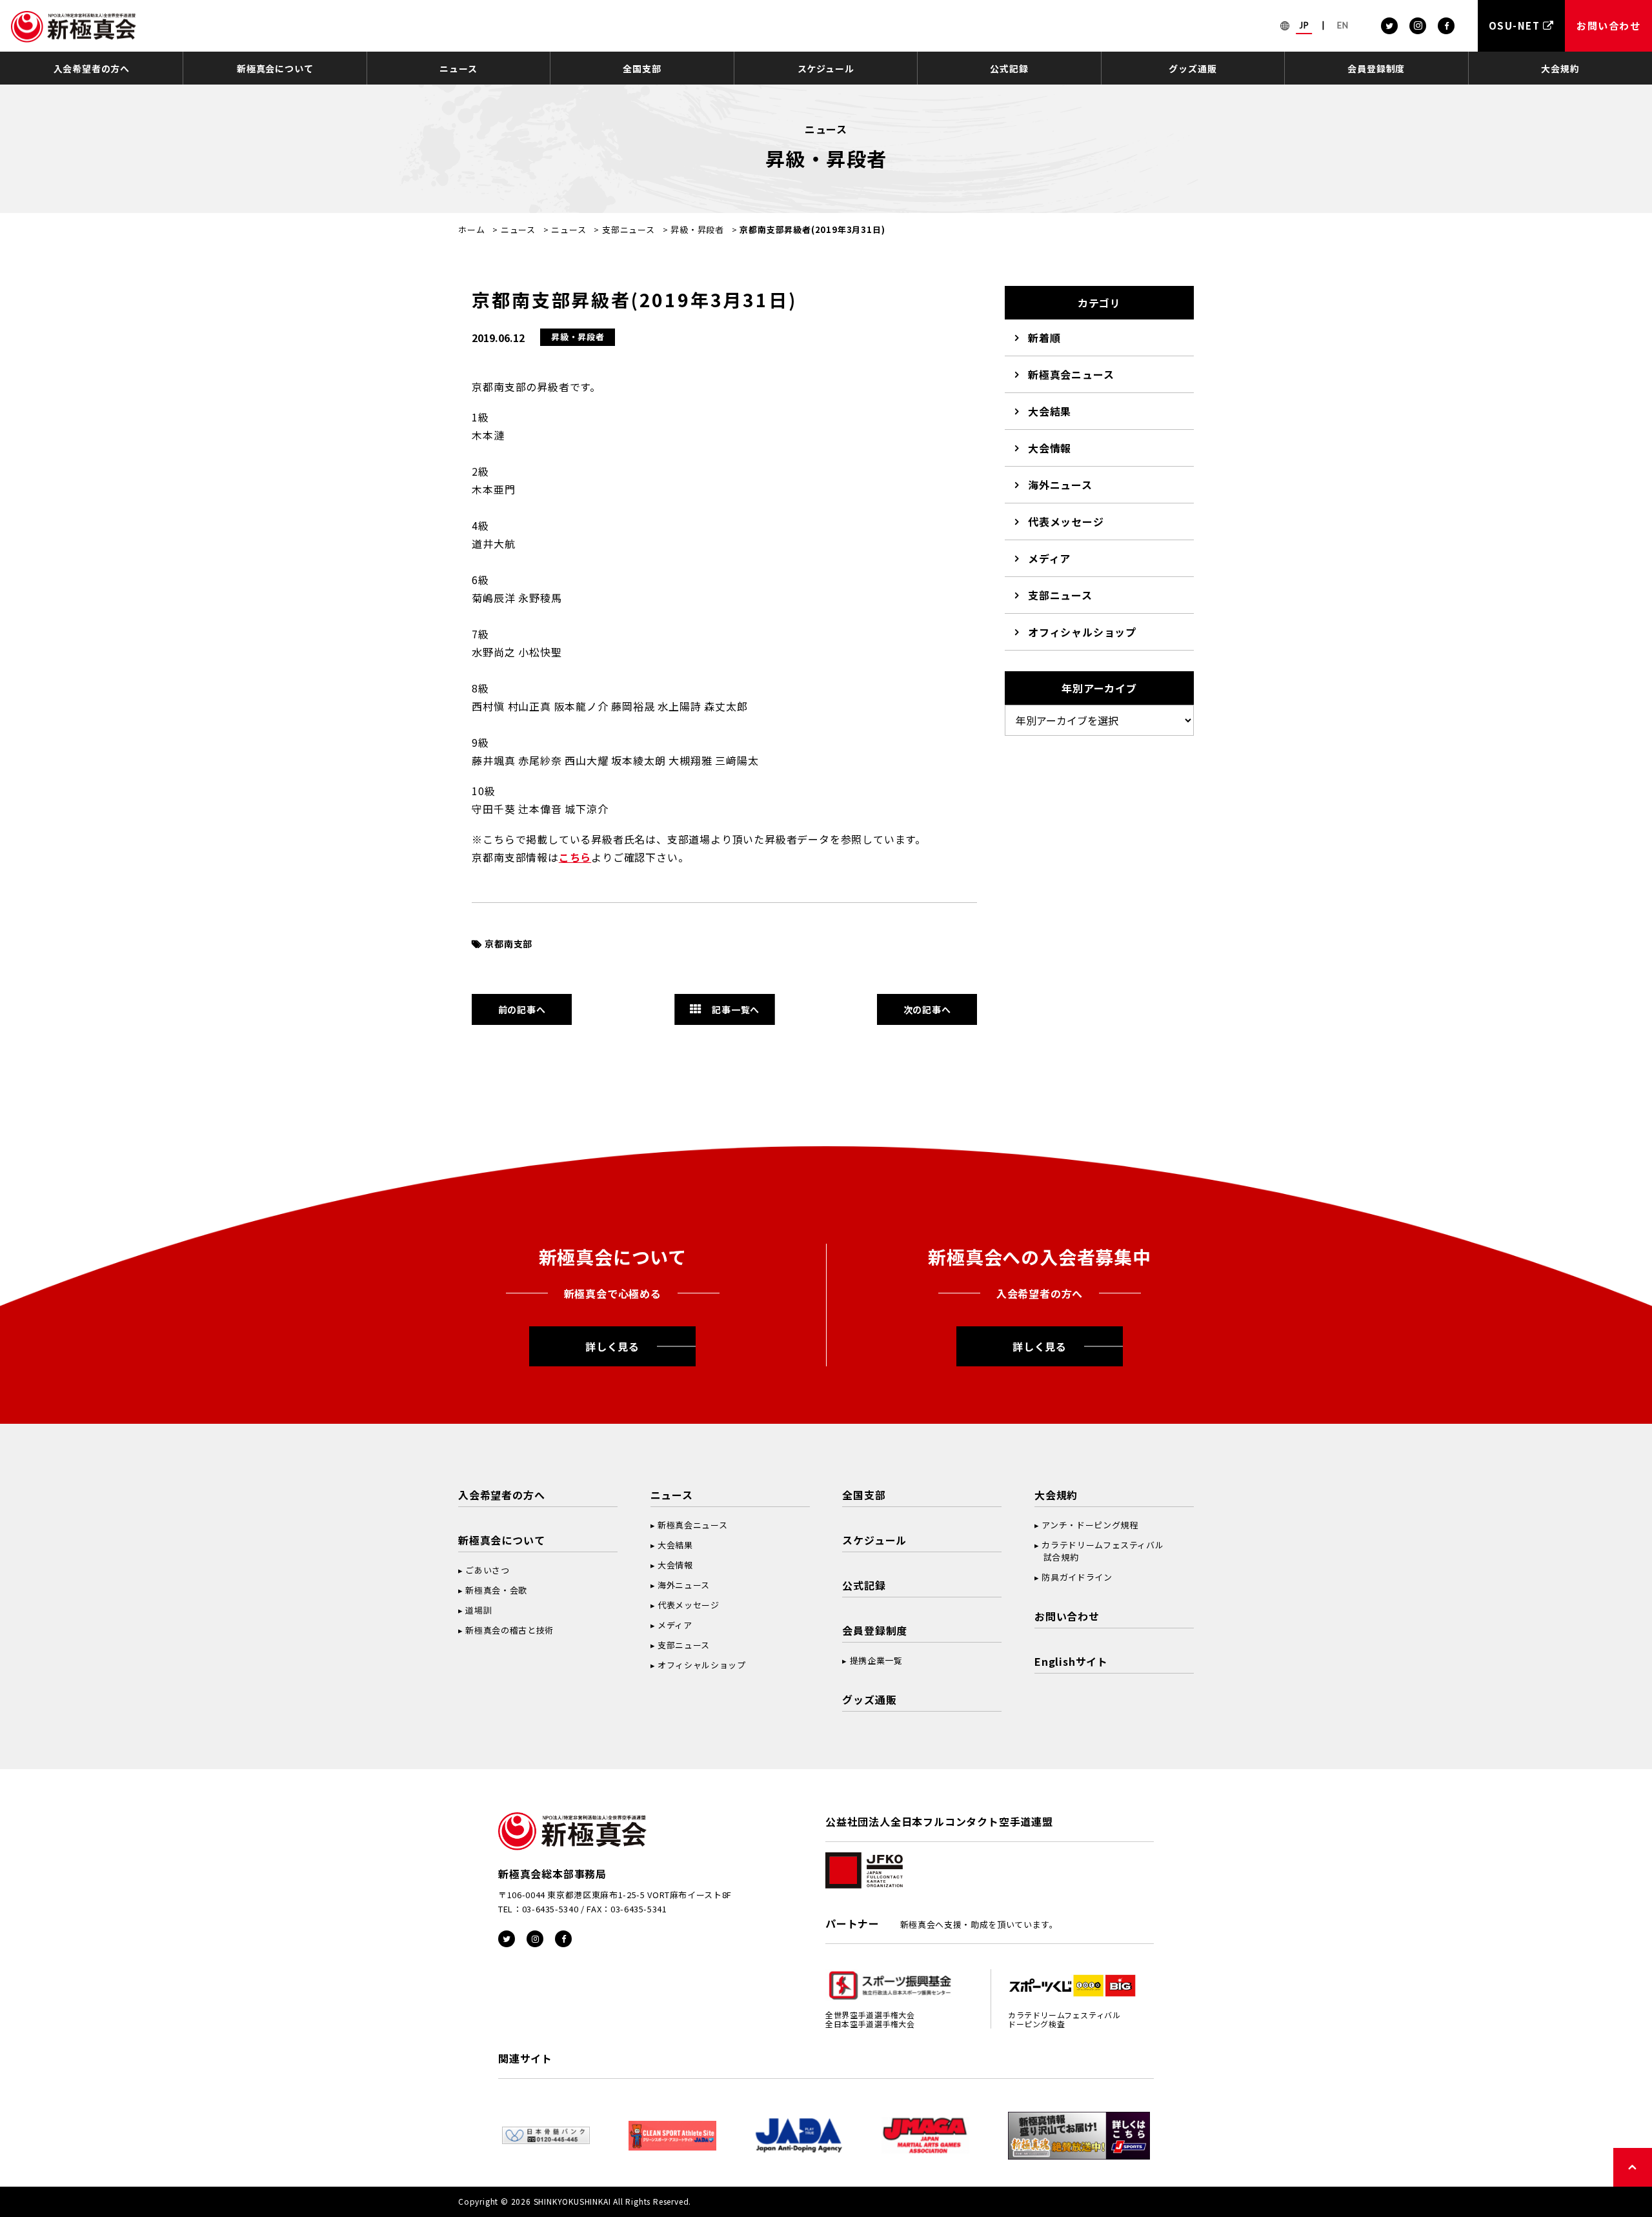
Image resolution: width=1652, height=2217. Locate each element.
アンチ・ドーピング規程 (1090, 1525)
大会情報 (1050, 448)
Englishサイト (1071, 1661)
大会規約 (1560, 68)
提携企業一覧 (876, 1660)
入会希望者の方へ (92, 68)
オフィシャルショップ (1082, 632)
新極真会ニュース (1071, 374)
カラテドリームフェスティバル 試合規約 (1099, 1551)
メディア (1049, 558)
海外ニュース (1060, 485)
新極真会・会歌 (496, 1590)
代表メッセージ (1066, 521)
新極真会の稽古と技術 (509, 1630)
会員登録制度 (1376, 68)
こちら (575, 857)
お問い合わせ (1067, 1616)
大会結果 (1050, 411)
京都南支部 (509, 944)
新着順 (1044, 338)
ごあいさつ (487, 1570)
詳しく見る (612, 1346)
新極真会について (275, 68)
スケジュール (826, 68)
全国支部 (642, 68)
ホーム (471, 229)
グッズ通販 (1193, 68)
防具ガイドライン (1077, 1577)
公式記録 (1009, 68)
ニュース (458, 68)
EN (1343, 25)
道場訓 (478, 1610)
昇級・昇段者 (697, 229)
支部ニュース (629, 229)
